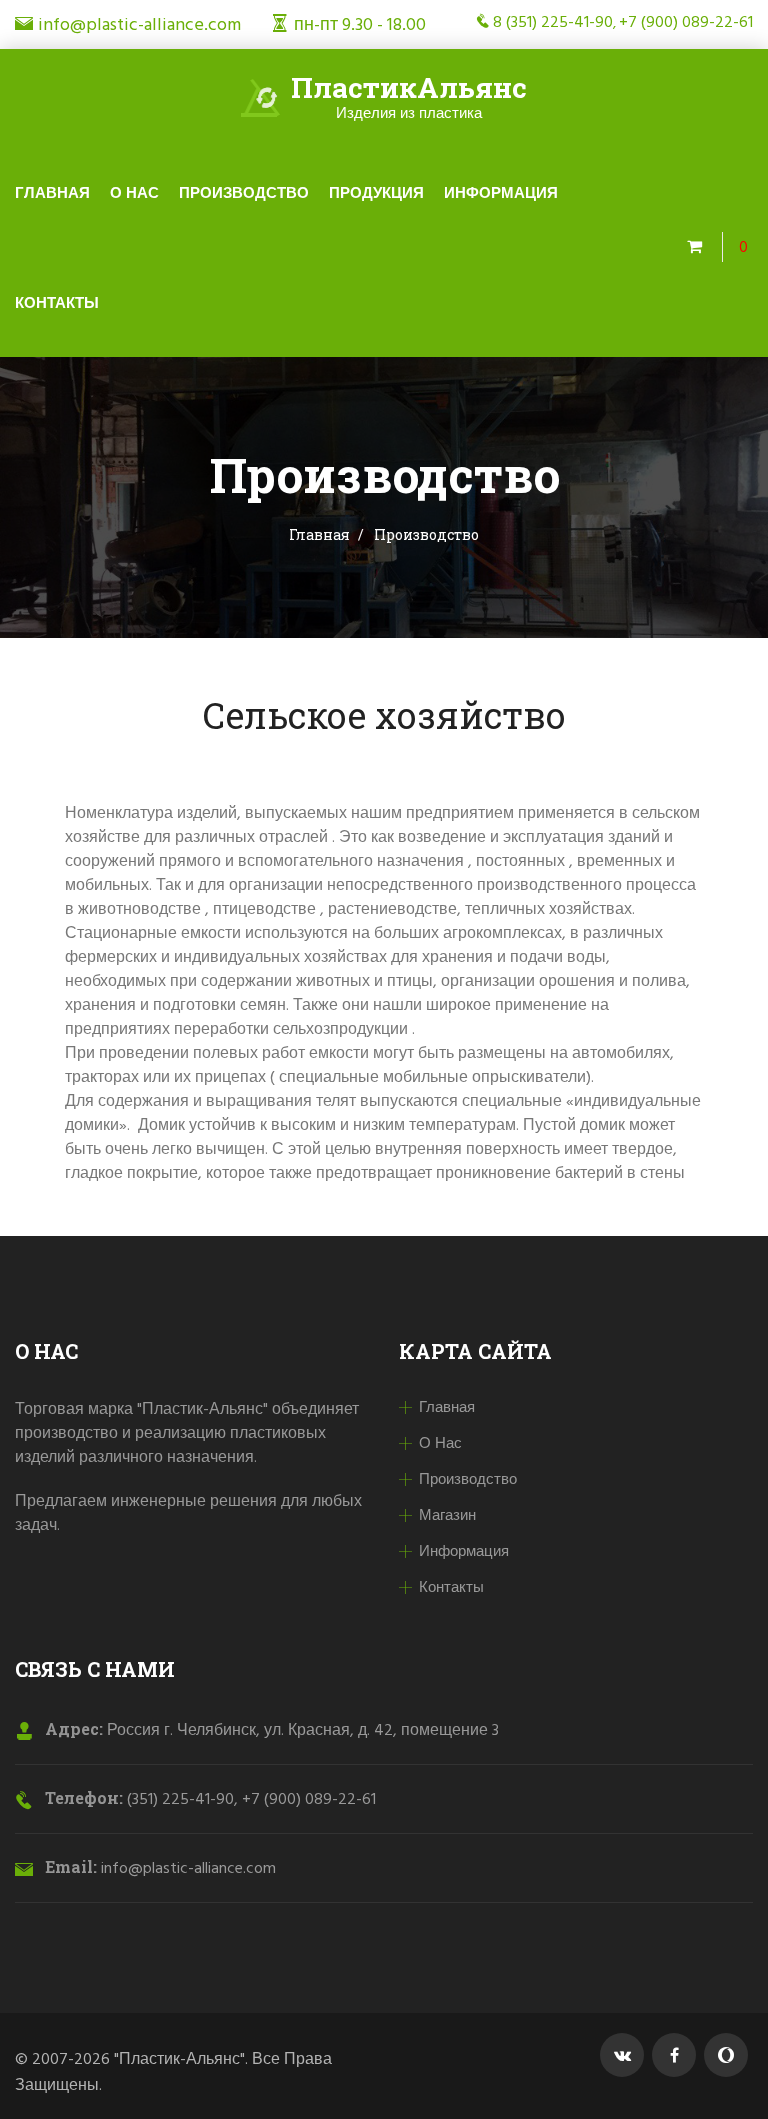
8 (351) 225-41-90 (553, 23)
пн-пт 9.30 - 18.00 (360, 25)
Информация (501, 194)
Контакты (57, 304)
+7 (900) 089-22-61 (686, 23)
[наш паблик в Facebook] (674, 2055)
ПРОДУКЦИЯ (376, 194)
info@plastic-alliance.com (139, 25)
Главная (52, 194)
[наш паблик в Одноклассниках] (726, 2055)
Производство (244, 194)
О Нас (134, 194)
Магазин (447, 1516)
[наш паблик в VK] (622, 2055)
